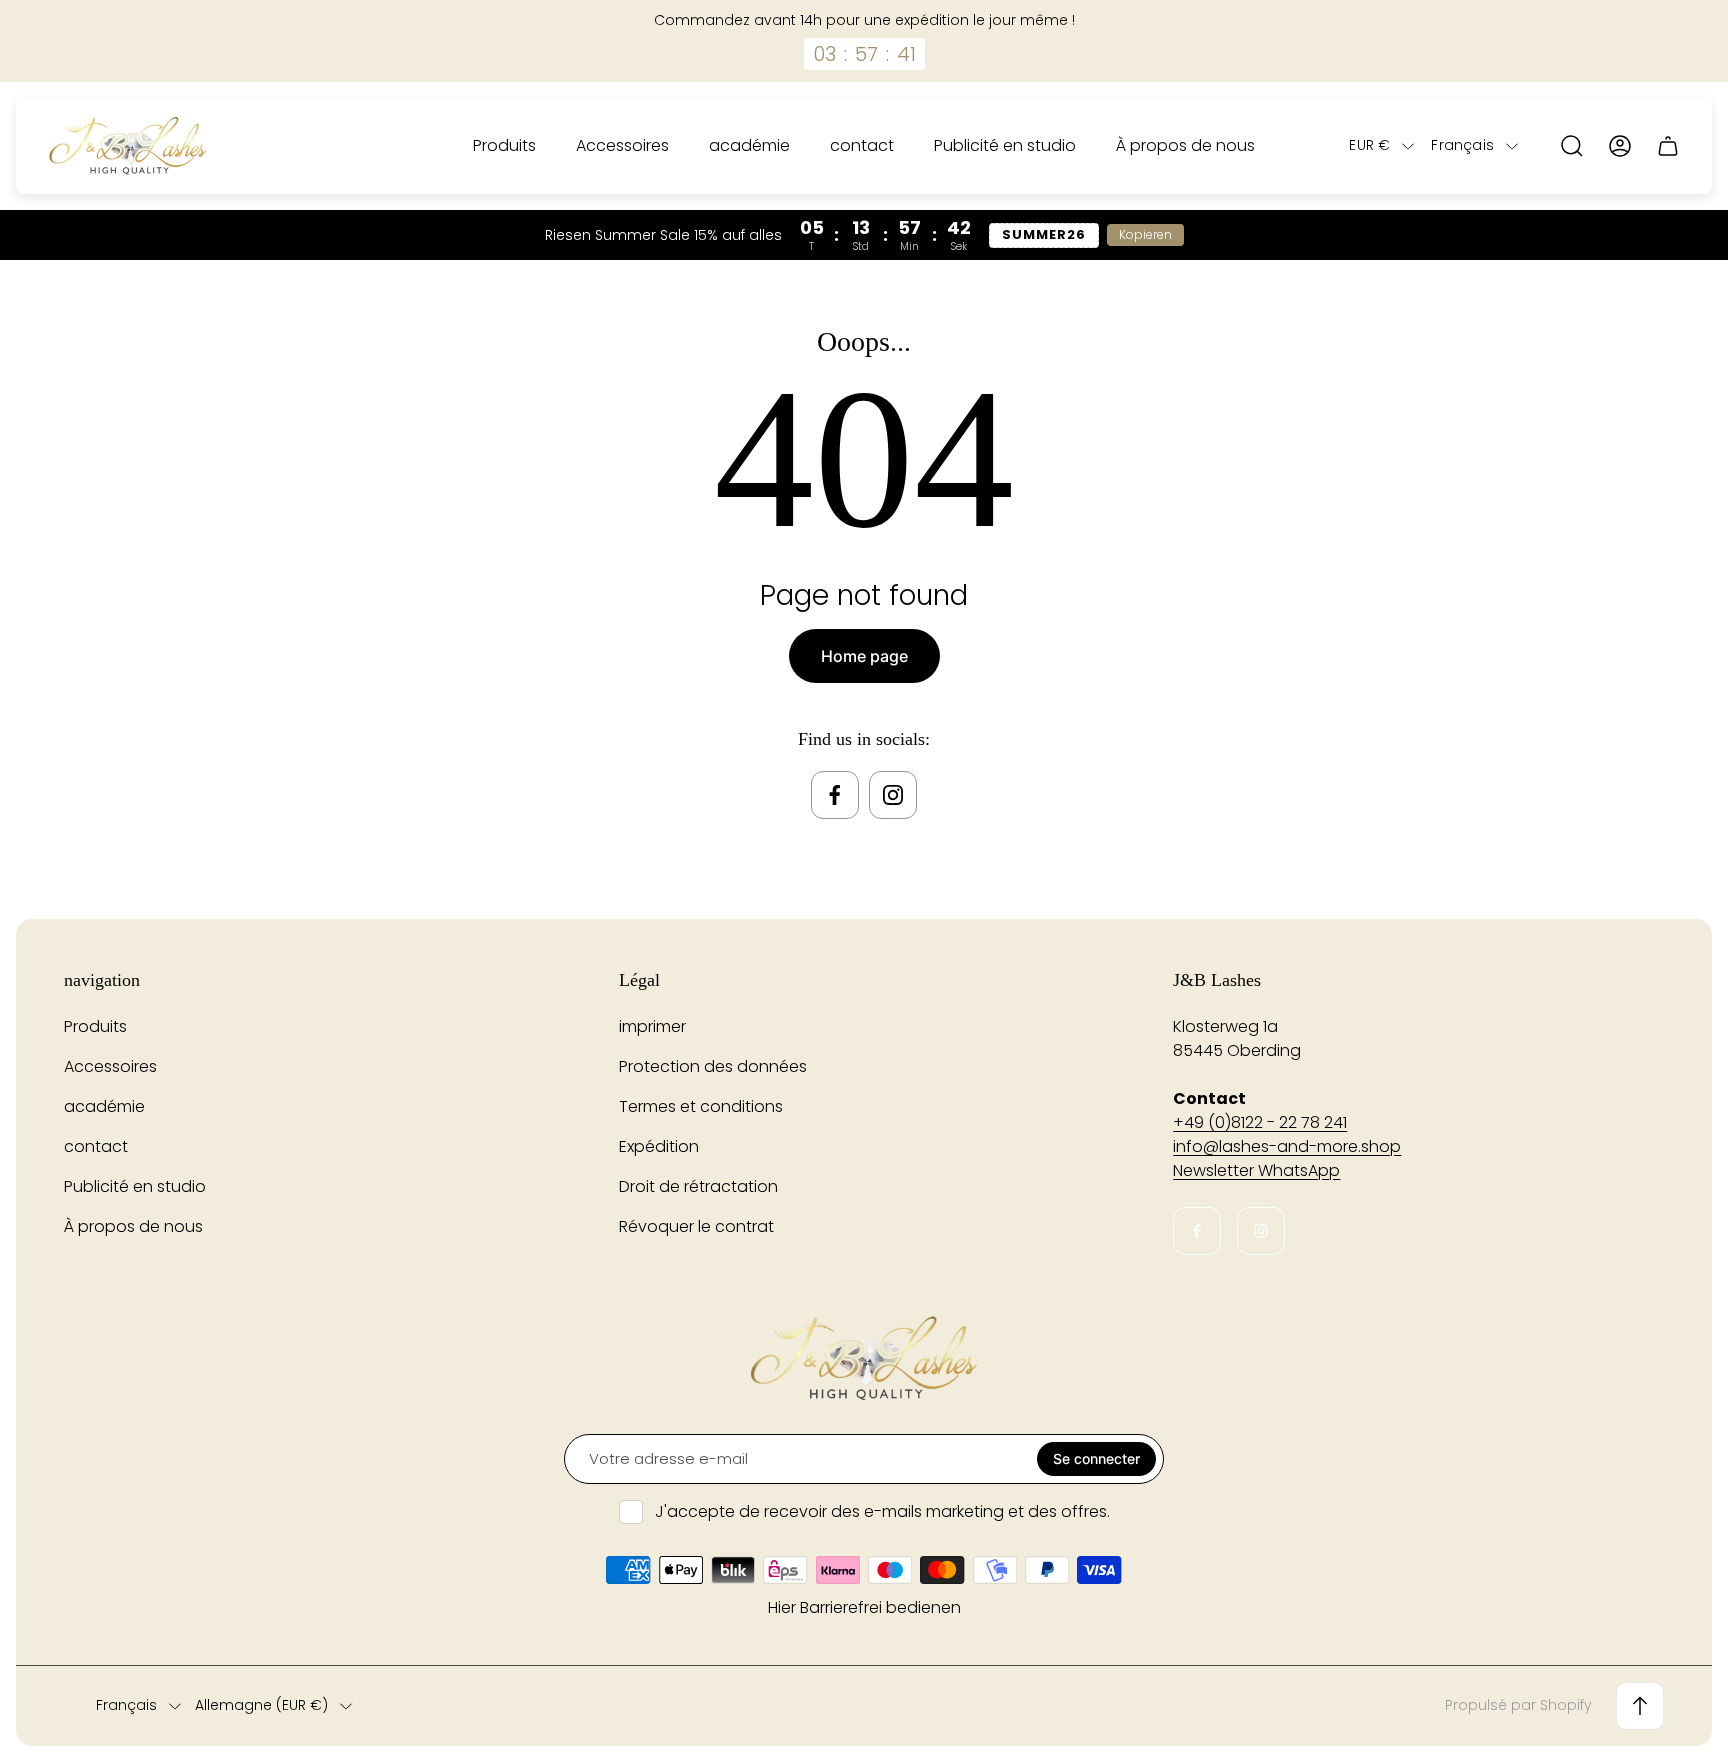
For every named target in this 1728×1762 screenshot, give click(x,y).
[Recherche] (1572, 146)
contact (96, 1146)
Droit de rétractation (698, 1186)
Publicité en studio (135, 1186)
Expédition (659, 1146)
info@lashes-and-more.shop (1287, 1146)
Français (1462, 146)
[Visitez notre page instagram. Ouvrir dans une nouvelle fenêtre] (893, 795)
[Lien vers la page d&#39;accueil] (864, 1358)
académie (104, 1106)
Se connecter (1096, 1458)
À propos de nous (133, 1226)
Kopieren (1145, 234)
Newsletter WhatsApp (1256, 1170)
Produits (95, 1026)
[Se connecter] (1620, 146)
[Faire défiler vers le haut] (1640, 1706)
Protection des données (713, 1066)
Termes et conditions (701, 1106)
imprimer (652, 1026)
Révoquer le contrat (696, 1226)
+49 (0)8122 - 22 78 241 (1260, 1122)
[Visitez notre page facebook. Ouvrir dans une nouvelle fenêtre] (835, 795)
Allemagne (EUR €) (261, 1706)
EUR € (1369, 146)
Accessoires (110, 1066)
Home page (864, 656)
